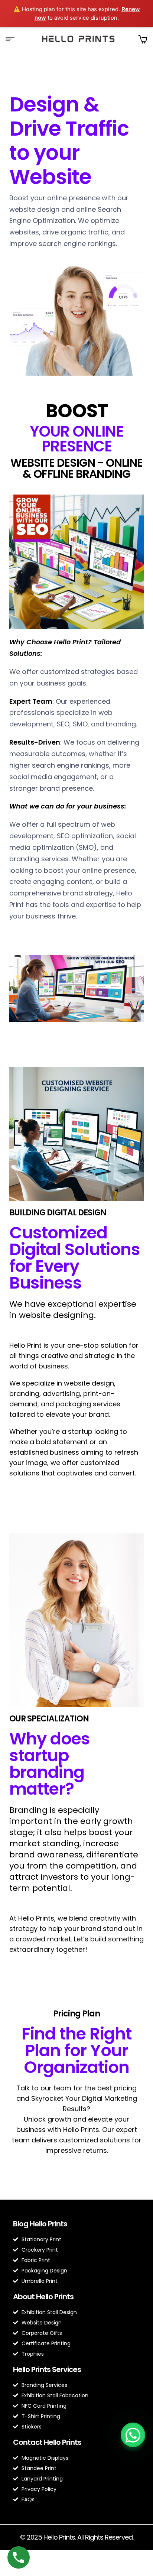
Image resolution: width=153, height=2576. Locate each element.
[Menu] (13, 39)
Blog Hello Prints (40, 2224)
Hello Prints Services (47, 2369)
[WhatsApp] (133, 2435)
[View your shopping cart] (143, 39)
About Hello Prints (43, 2297)
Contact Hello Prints (47, 2442)
